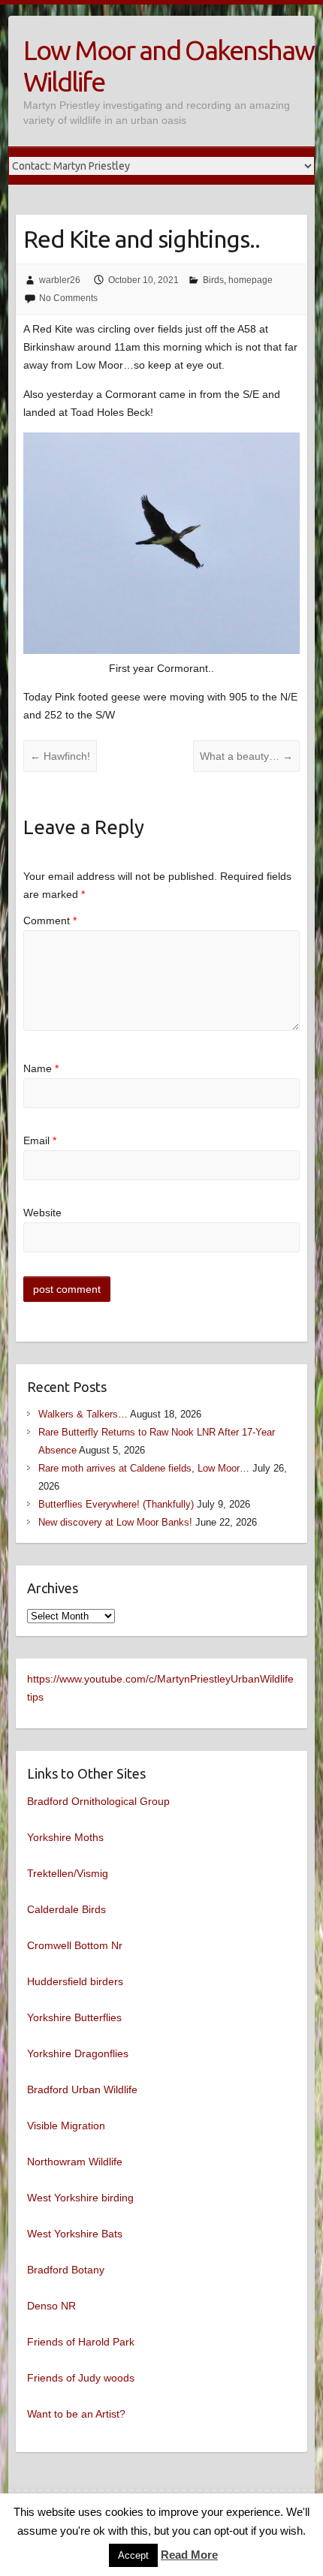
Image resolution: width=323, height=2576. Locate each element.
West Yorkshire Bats (75, 2234)
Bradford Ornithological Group (98, 1801)
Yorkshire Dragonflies (78, 2053)
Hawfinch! (60, 756)
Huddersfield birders (75, 1981)
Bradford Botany (66, 2270)
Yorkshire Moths (65, 1837)
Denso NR (51, 2306)
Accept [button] (133, 2555)
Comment (50, 920)
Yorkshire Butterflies (74, 2017)
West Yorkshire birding (80, 2198)
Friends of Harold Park (81, 2342)
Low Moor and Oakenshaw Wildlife (169, 66)
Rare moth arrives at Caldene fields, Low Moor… (144, 1468)
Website (42, 1213)
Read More (189, 2555)
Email (40, 1140)
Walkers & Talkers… (83, 1414)
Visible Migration (66, 2126)
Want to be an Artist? (76, 2414)
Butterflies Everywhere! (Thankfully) (116, 1504)
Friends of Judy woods (81, 2378)
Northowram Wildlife (75, 2162)
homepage (251, 280)
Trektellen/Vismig (68, 1873)
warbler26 (60, 280)
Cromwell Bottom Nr (75, 1945)
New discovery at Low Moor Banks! (115, 1522)
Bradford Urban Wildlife (82, 2089)
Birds (213, 280)
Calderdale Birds (66, 1909)
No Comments (68, 298)
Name (41, 1068)
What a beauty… (246, 756)
